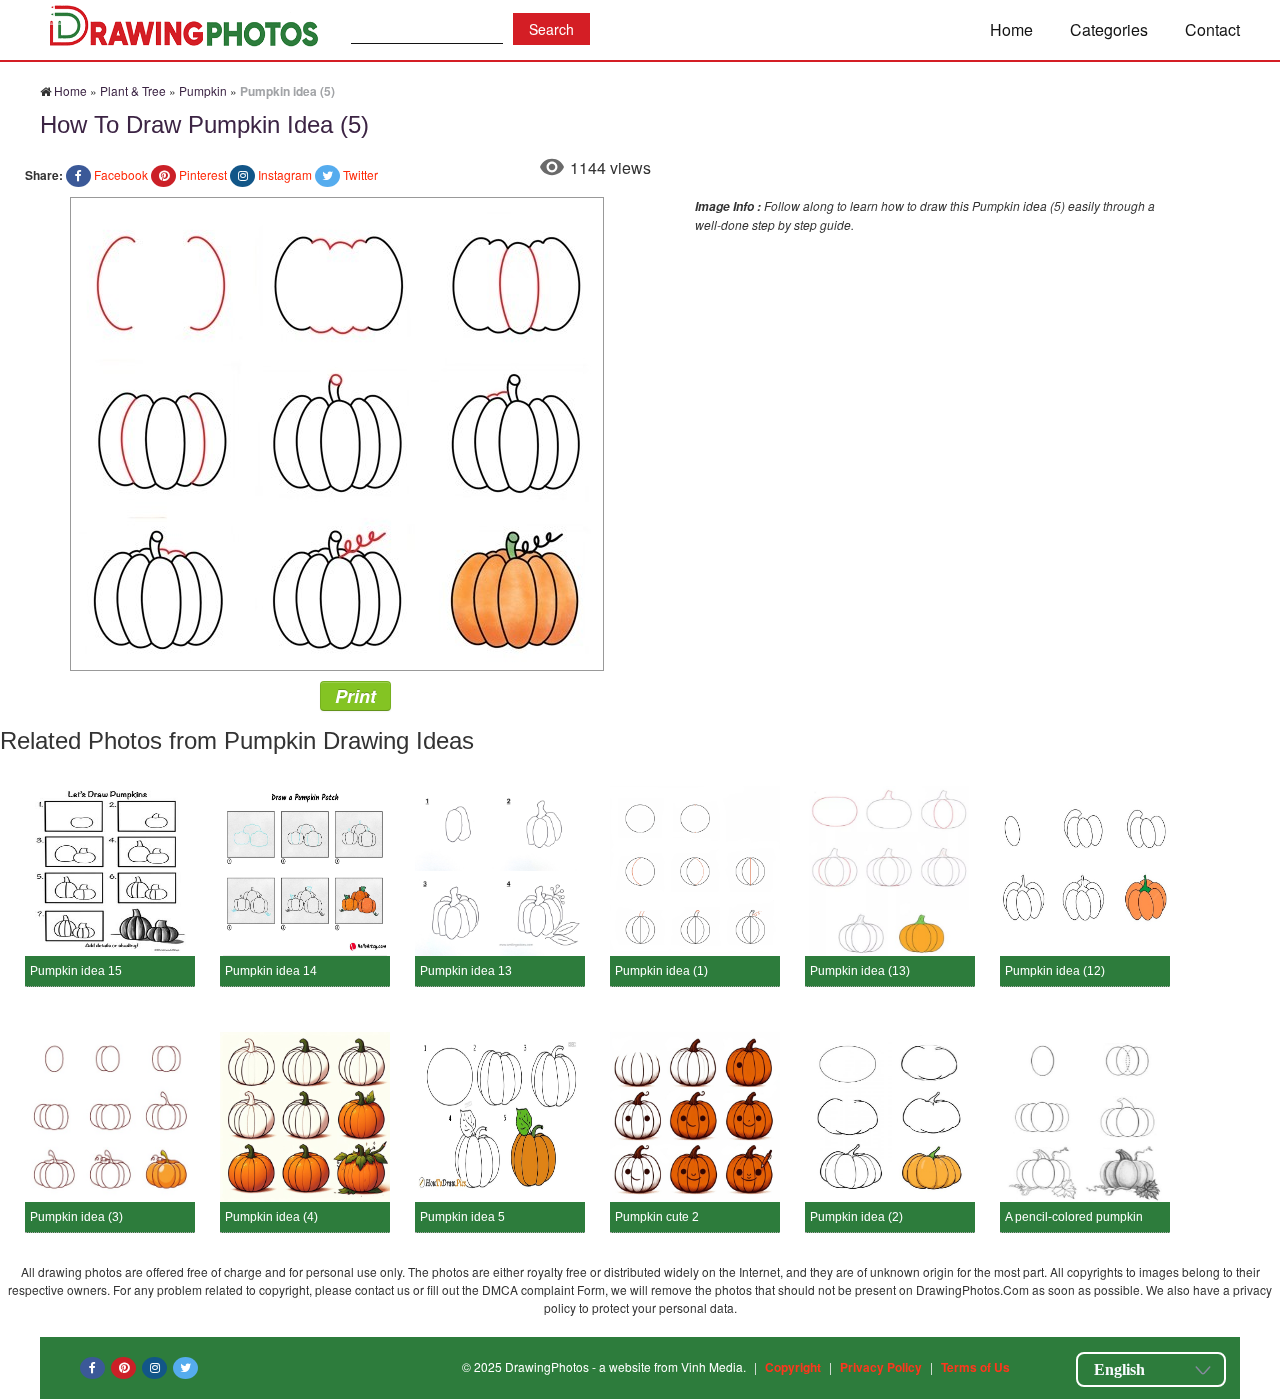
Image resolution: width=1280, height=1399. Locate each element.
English (1119, 1369)
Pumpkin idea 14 (271, 971)
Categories (1109, 29)
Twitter (360, 174)
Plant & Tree (133, 90)
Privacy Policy (881, 1367)
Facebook (121, 174)
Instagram (285, 174)
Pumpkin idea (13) (860, 971)
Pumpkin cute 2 (657, 1217)
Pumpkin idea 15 (76, 971)
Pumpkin (203, 90)
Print (355, 696)
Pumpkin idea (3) (76, 1217)
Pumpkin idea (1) (661, 971)
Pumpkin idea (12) (1055, 971)
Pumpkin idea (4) (271, 1217)
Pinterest (203, 174)
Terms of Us (975, 1367)
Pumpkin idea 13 (466, 971)
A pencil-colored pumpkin (1074, 1217)
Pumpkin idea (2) (856, 1217)
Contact (1212, 29)
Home (1011, 29)
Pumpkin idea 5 (462, 1217)
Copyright (793, 1367)
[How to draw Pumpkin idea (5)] (337, 431)
